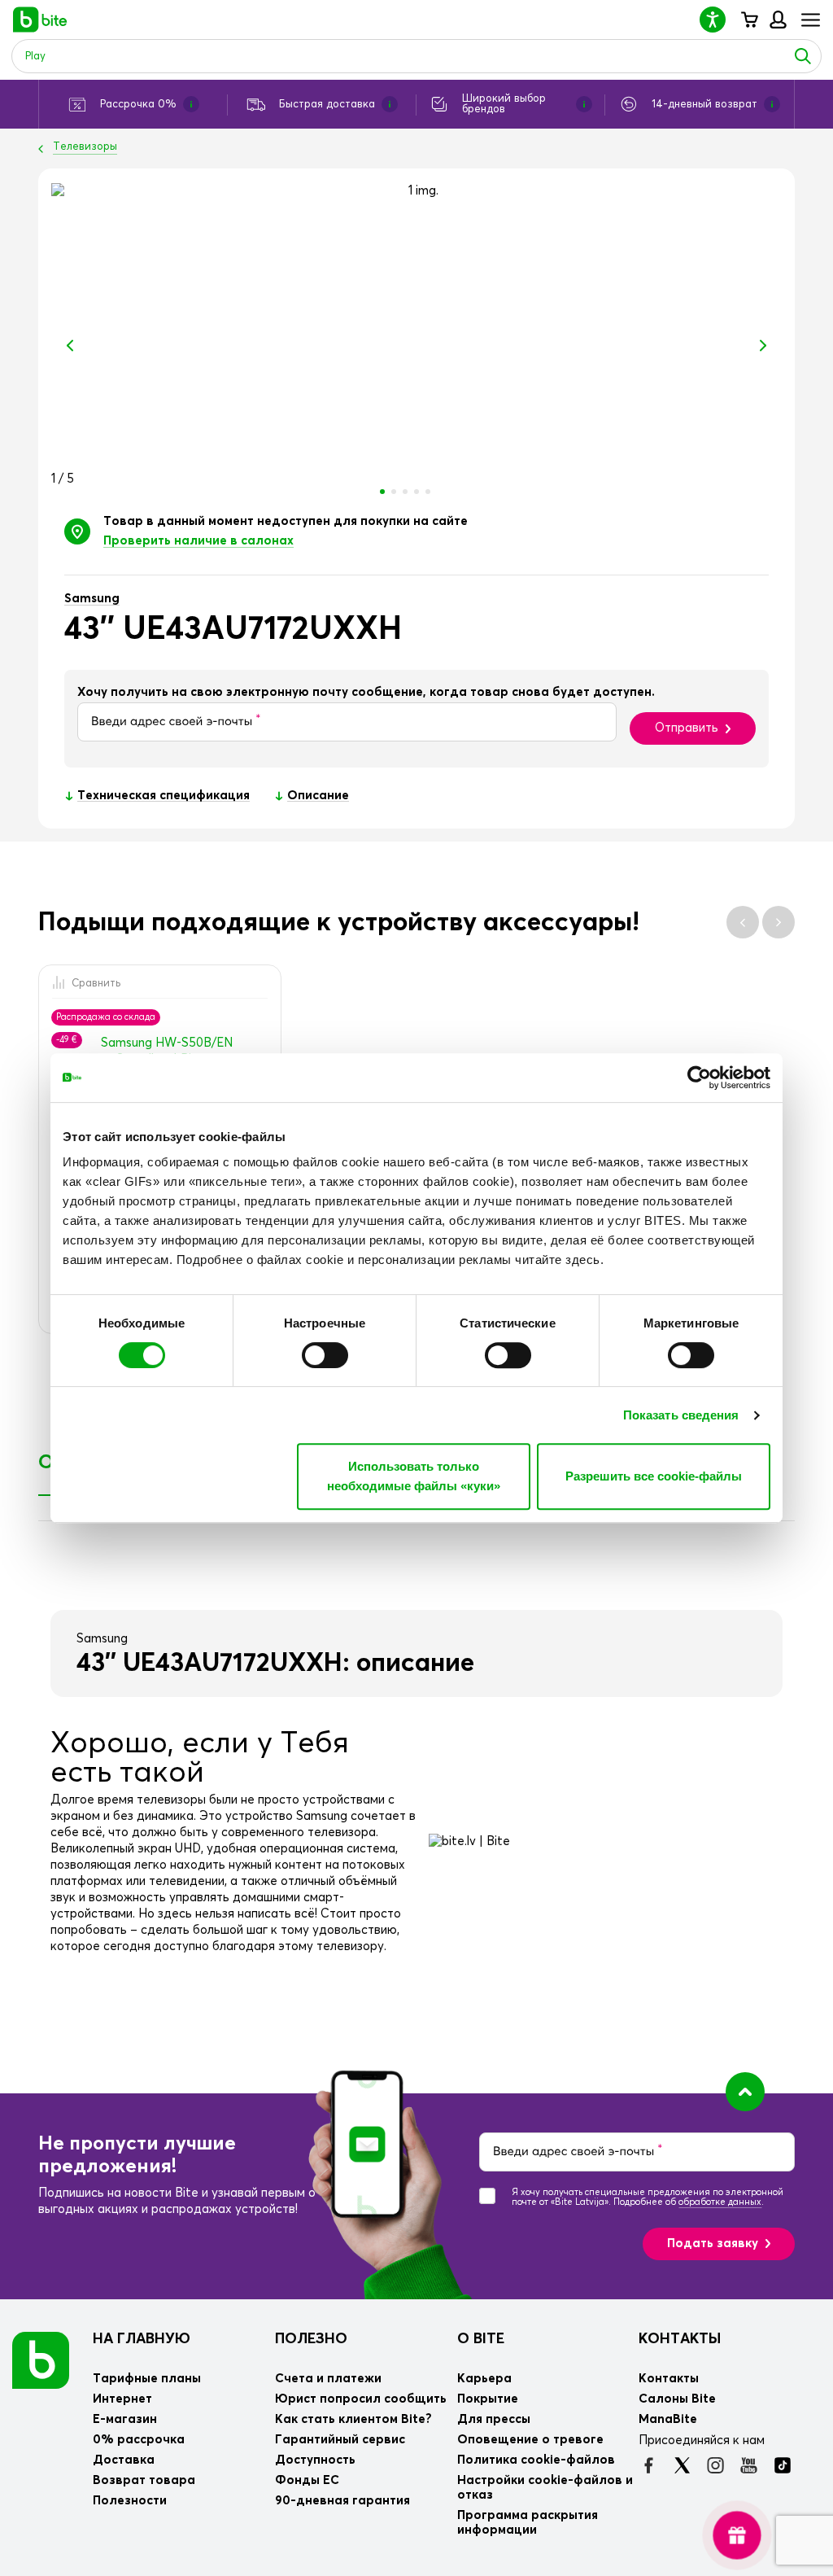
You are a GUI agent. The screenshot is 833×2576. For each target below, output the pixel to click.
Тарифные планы (147, 2379)
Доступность (315, 2460)
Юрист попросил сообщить (361, 2399)
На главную (142, 2339)
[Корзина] (749, 20)
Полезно (311, 2339)
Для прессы (494, 2419)
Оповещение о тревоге (530, 2440)
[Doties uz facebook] (649, 2465)
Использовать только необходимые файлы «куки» (414, 1476)
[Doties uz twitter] (682, 2465)
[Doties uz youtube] (749, 2465)
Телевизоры (85, 147)
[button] (719, 19)
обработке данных (720, 2202)
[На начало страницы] (745, 2092)
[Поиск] (803, 56)
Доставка (124, 2460)
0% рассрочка (139, 2440)
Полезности (130, 2501)
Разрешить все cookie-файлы (654, 1476)
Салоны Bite (677, 2399)
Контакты (680, 2339)
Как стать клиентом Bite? (353, 2419)
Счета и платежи (328, 2379)
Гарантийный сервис (340, 2440)
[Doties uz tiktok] (782, 2465)
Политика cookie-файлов (536, 2460)
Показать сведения (681, 1415)
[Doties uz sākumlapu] (41, 2359)
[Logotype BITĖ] (40, 20)
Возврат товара (144, 2480)
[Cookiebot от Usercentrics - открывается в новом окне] (699, 1078)
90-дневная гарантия (342, 2501)
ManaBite (777, 20)
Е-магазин (125, 2419)
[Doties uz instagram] (715, 2465)
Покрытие (488, 2399)
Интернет (122, 2399)
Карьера (484, 2379)
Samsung (92, 599)
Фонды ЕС (307, 2480)
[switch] (325, 1355)
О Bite (481, 2339)
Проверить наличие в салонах (198, 541)
